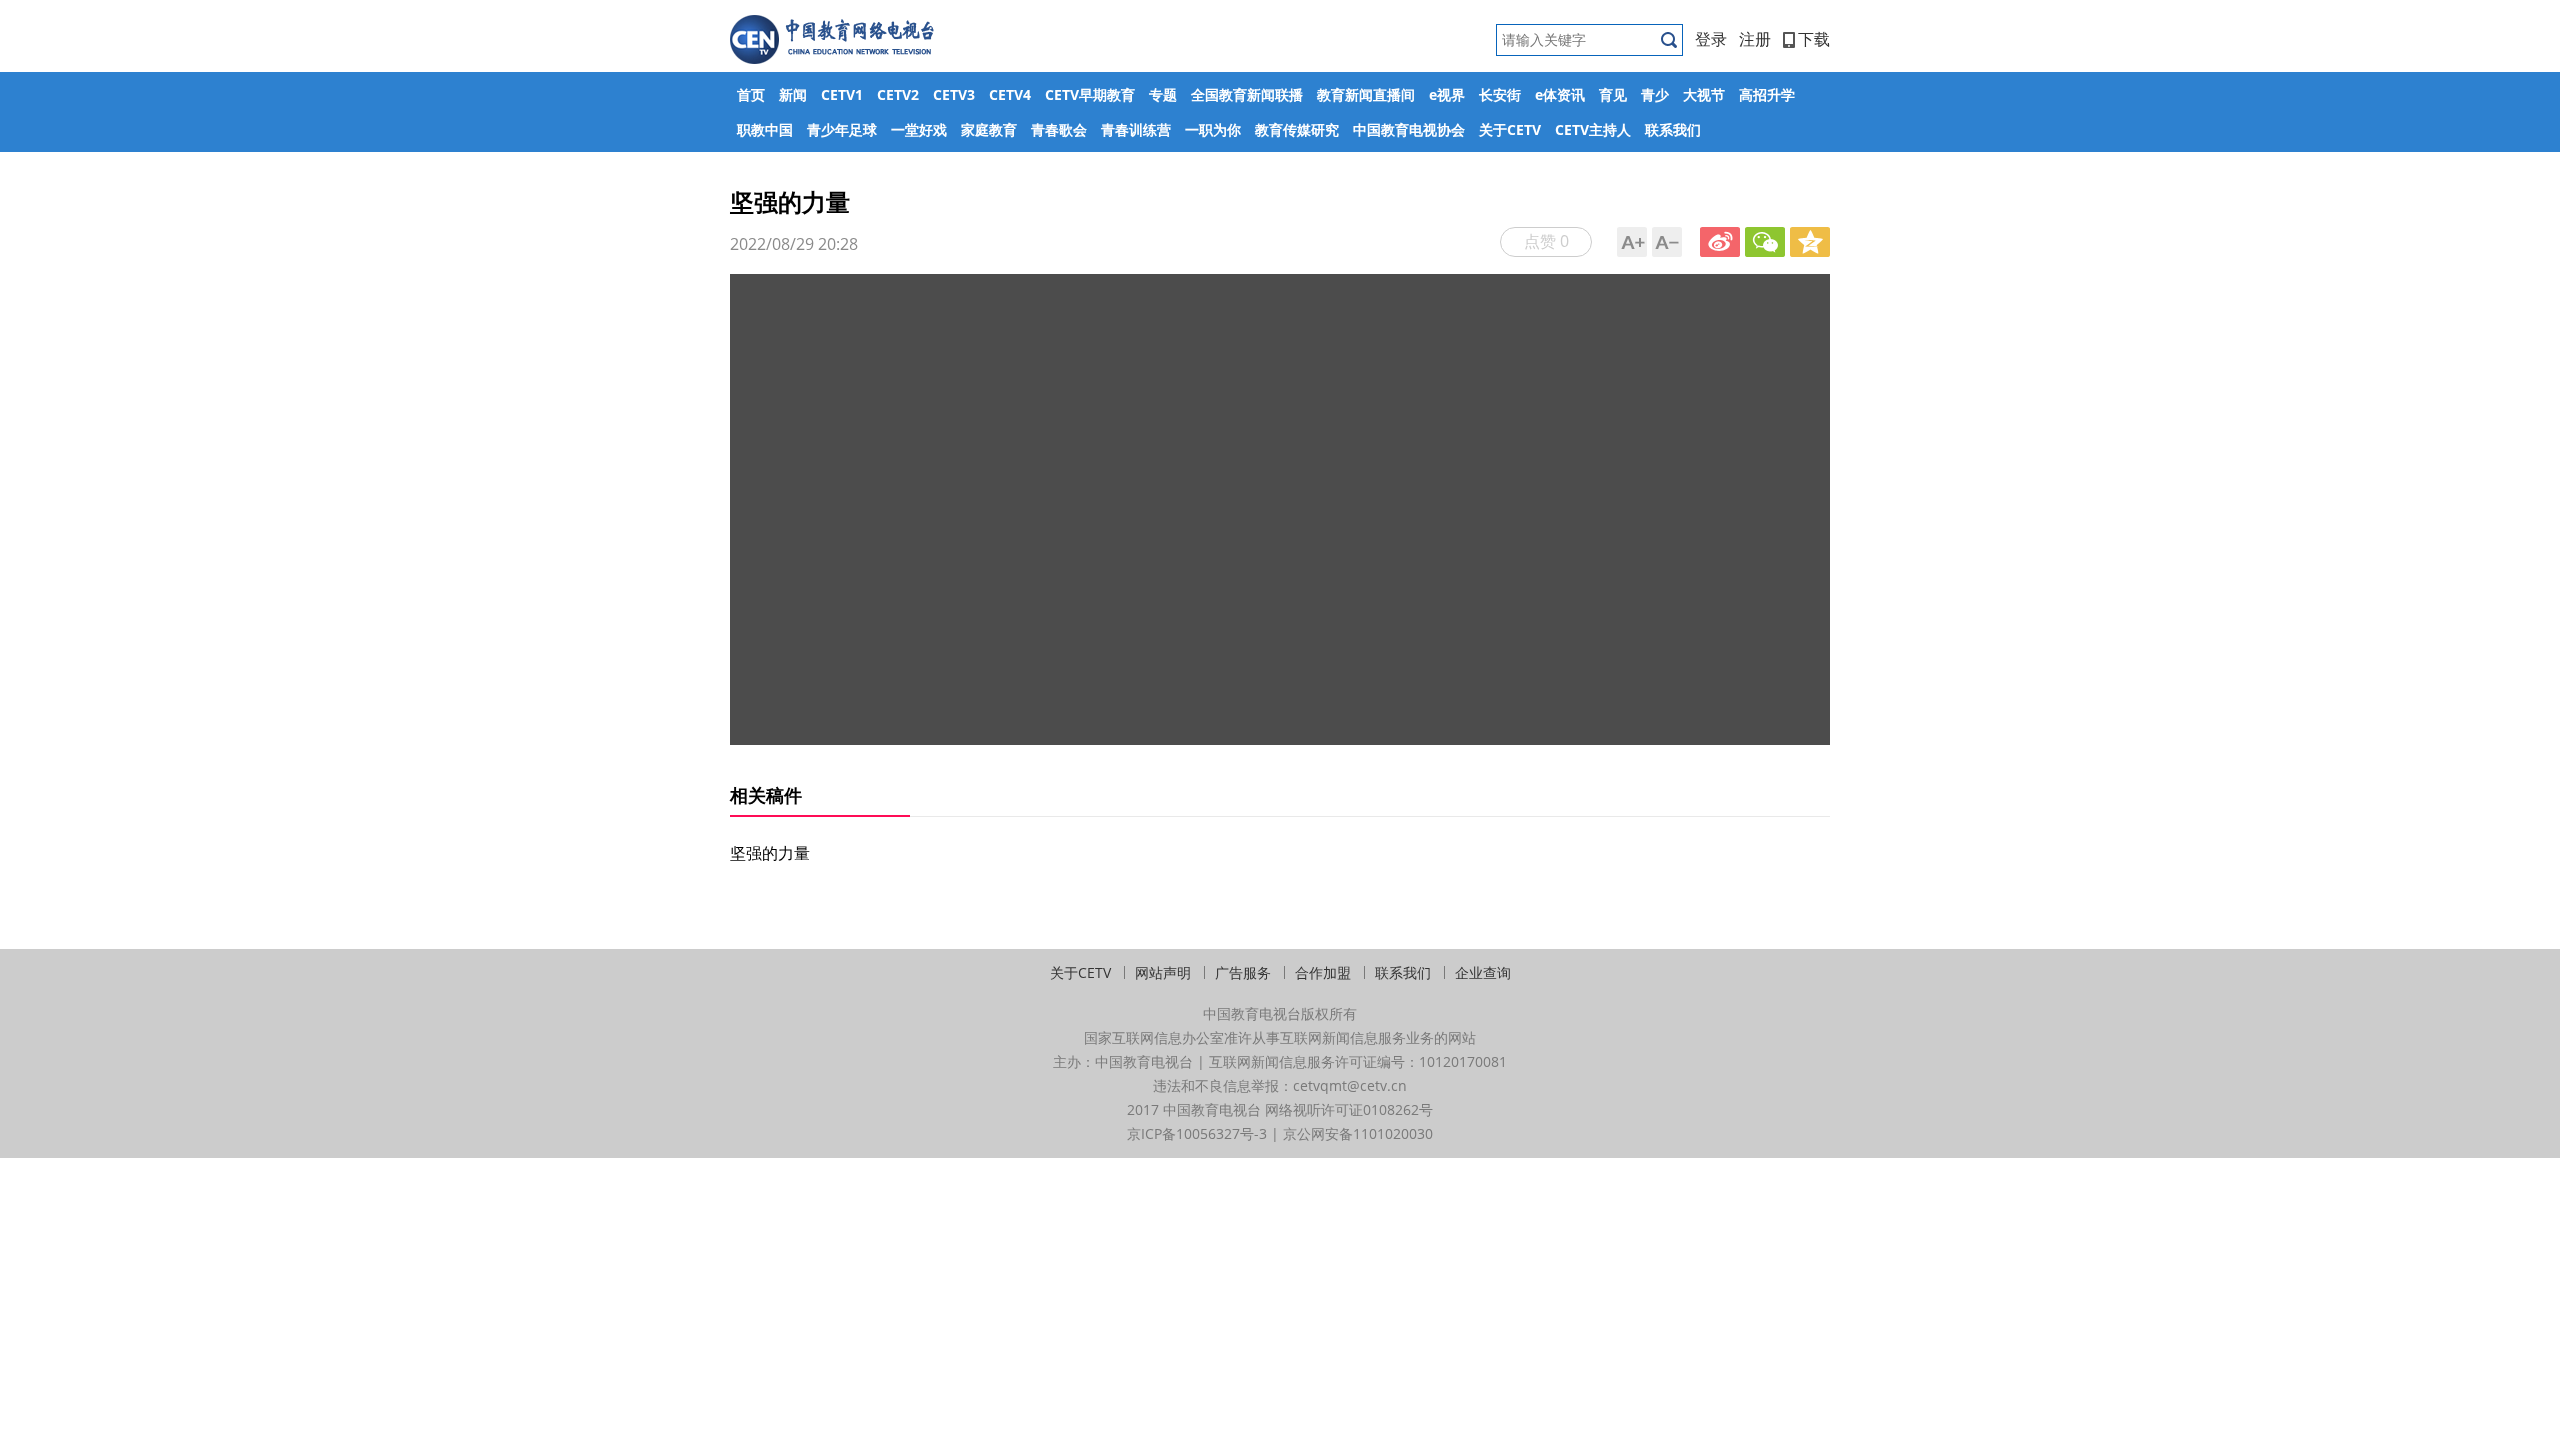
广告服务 (1243, 972)
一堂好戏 (919, 129)
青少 (1655, 94)
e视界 (1447, 94)
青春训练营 (1136, 129)
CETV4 (1010, 94)
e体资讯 (1560, 94)
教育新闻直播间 (1366, 94)
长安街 (1500, 94)
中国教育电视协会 (1409, 129)
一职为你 (1213, 129)
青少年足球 (842, 129)
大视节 (1704, 94)
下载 (1814, 39)
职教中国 (765, 129)
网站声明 (1163, 972)
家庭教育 (989, 129)
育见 (1613, 94)
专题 (1163, 94)
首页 (751, 94)
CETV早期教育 (1090, 94)
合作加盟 (1323, 972)
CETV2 (898, 94)
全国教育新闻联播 (1247, 94)
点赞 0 (1546, 241)
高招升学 (1767, 94)
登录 (1711, 39)
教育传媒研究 (1297, 129)
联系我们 (1673, 129)
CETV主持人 (1593, 129)
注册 (1755, 39)
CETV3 (954, 94)
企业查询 (1483, 972)
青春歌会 (1059, 129)
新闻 (793, 94)
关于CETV (1510, 129)
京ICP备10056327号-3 (1197, 1133)
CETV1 (842, 94)
